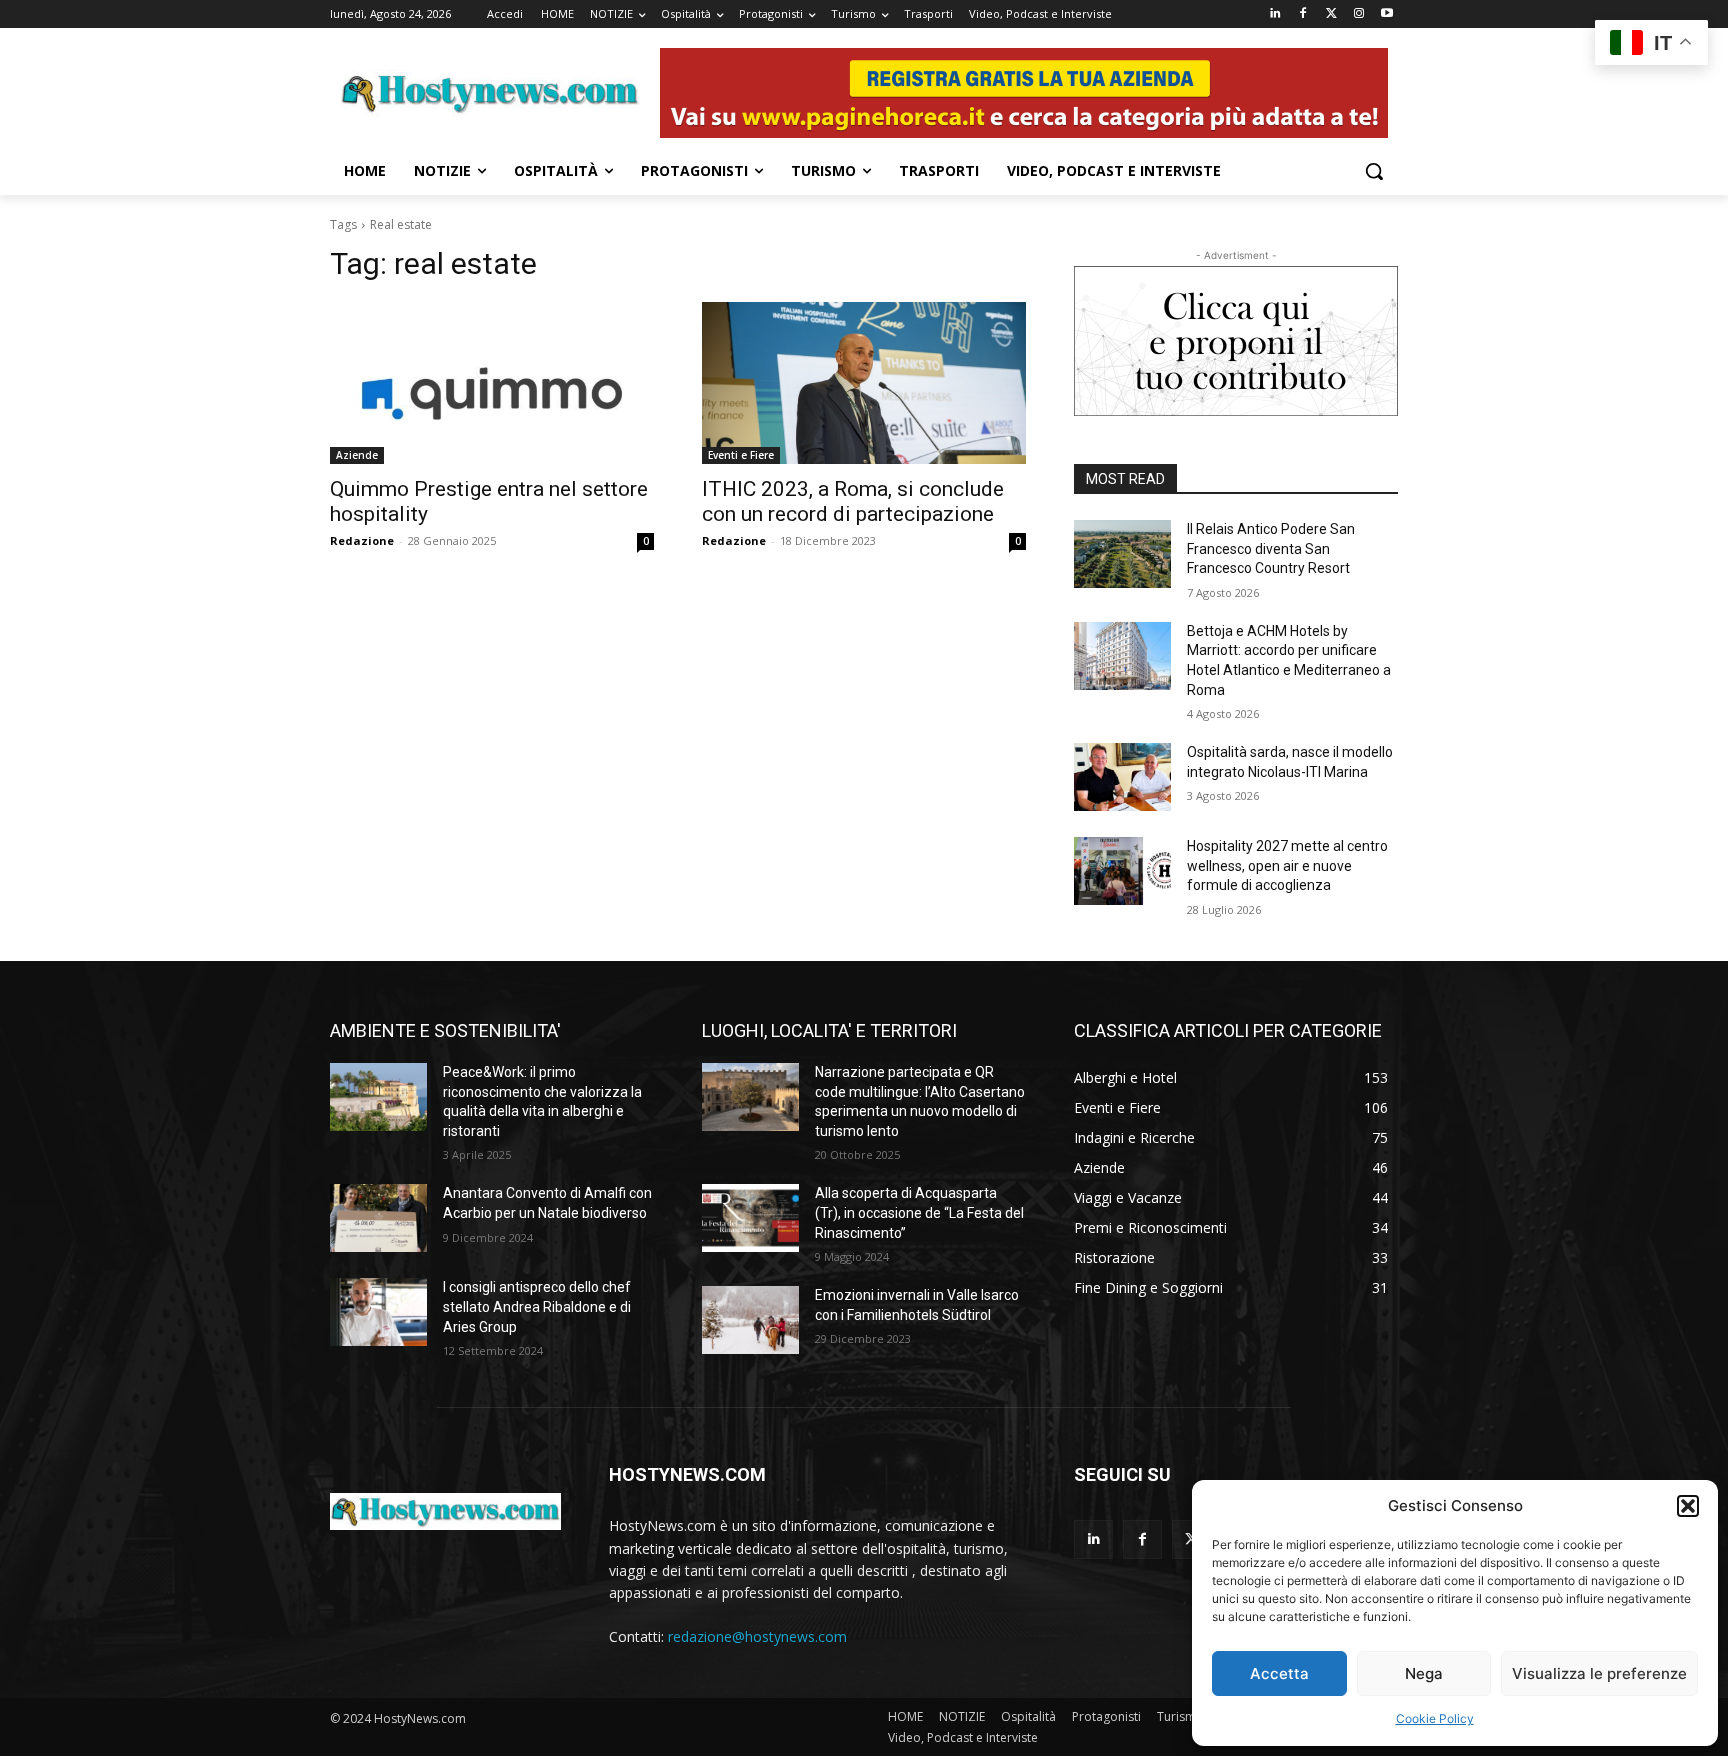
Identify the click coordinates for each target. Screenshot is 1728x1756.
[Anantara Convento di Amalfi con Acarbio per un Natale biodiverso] (378, 1218)
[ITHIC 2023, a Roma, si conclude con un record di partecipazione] (864, 383)
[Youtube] (1386, 14)
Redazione (362, 540)
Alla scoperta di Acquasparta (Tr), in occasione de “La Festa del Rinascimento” (919, 1212)
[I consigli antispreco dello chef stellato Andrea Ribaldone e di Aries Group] (378, 1312)
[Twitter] (1331, 14)
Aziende (357, 455)
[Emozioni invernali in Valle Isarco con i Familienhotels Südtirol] (750, 1320)
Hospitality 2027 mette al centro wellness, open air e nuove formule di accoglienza (1287, 865)
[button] (1688, 1506)
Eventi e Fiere (741, 455)
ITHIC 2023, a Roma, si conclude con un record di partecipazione (853, 501)
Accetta (1279, 1673)
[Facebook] (1303, 14)
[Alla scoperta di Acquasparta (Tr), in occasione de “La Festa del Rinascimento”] (750, 1218)
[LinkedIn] (1275, 14)
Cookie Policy (1435, 1718)
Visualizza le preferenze (1599, 1673)
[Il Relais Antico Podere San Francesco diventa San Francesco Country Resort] (1122, 554)
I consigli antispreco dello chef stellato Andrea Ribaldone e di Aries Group (537, 1306)
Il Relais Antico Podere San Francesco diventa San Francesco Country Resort (1271, 548)
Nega (1424, 1673)
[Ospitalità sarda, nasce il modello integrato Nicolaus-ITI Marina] (1122, 777)
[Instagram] (1358, 14)
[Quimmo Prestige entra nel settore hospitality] (492, 383)
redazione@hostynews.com (757, 1636)
